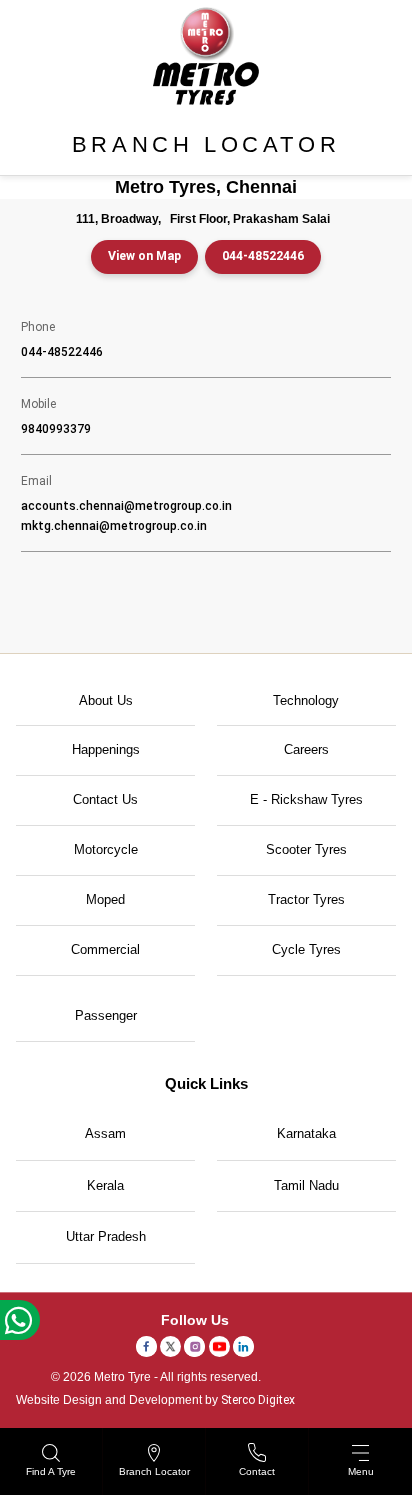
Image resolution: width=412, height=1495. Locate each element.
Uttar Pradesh (106, 1236)
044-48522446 (263, 256)
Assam (105, 1133)
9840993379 (56, 429)
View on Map (144, 256)
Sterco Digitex (258, 1400)
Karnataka (306, 1133)
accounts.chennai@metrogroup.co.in (126, 506)
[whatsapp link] (20, 1320)
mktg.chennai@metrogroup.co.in (114, 526)
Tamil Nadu (306, 1185)
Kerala (105, 1185)
